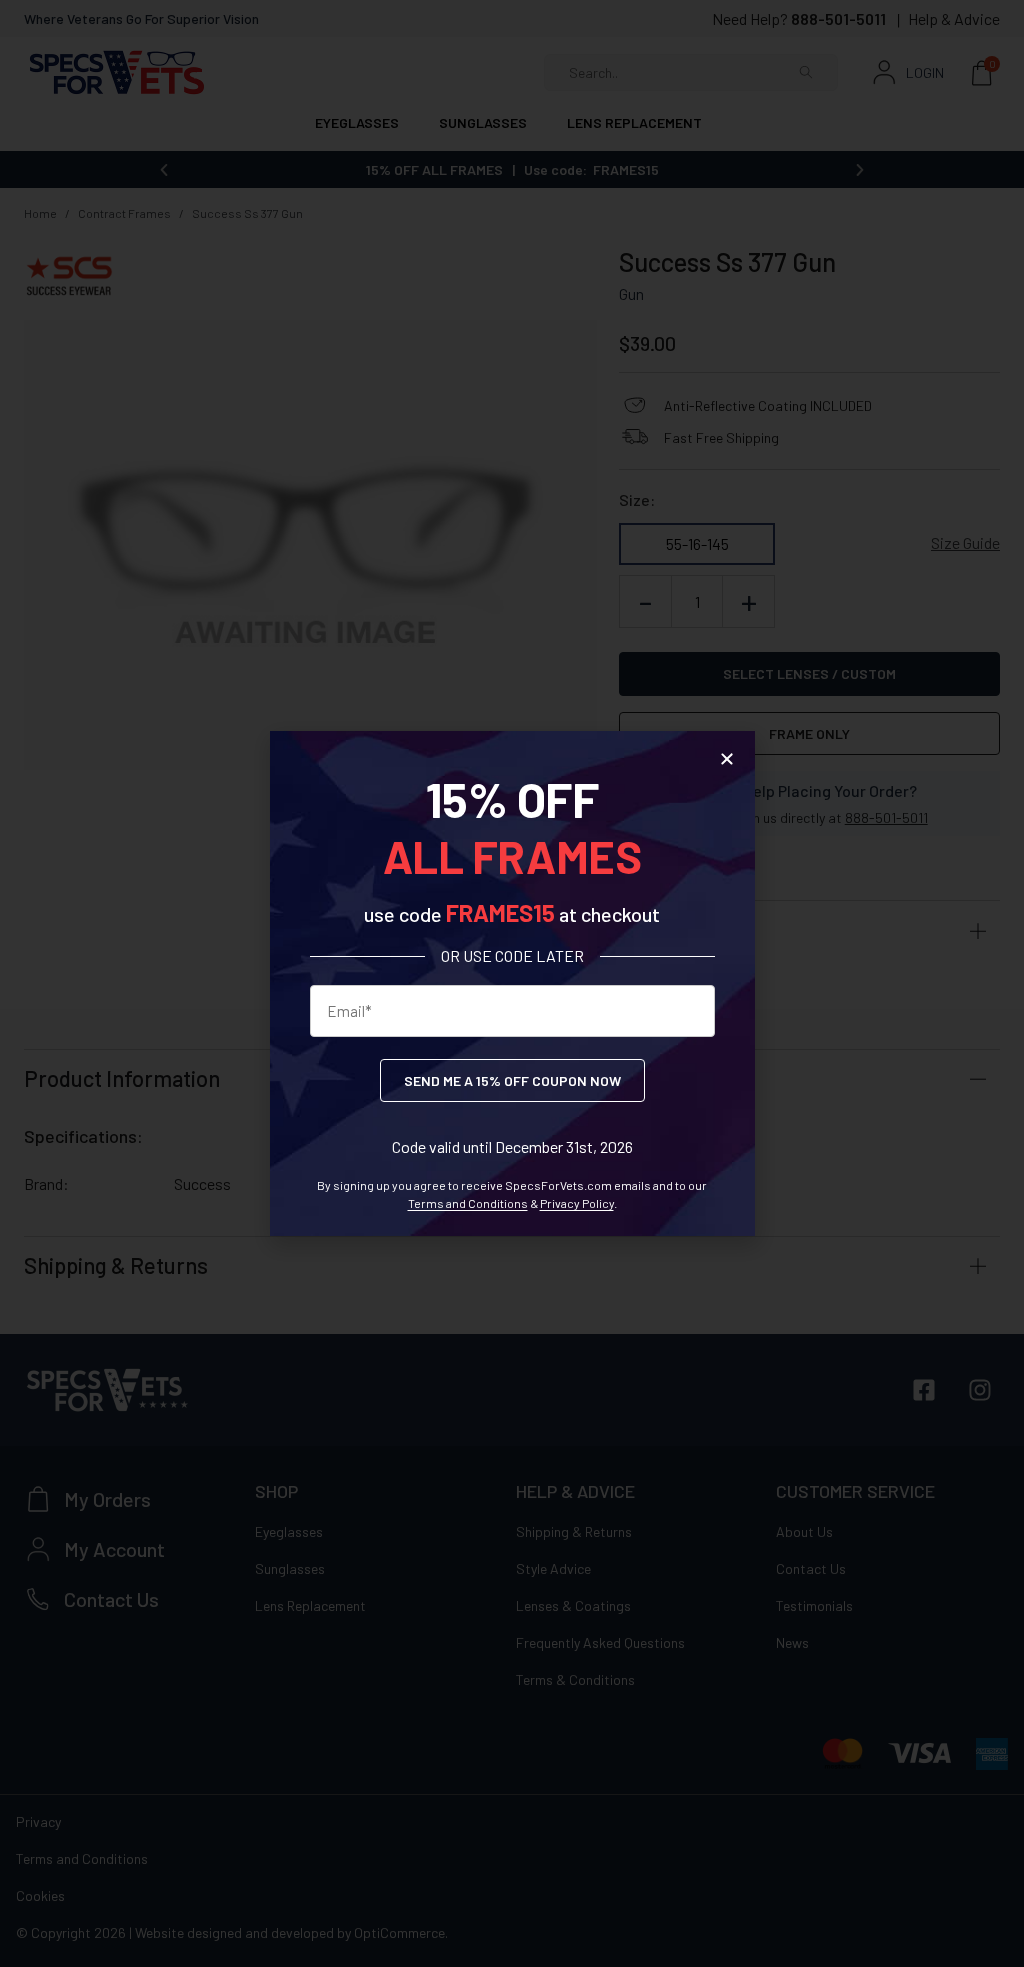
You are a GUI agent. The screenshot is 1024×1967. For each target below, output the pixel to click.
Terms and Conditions (468, 1203)
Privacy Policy (577, 1203)
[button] (727, 759)
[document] (512, 983)
